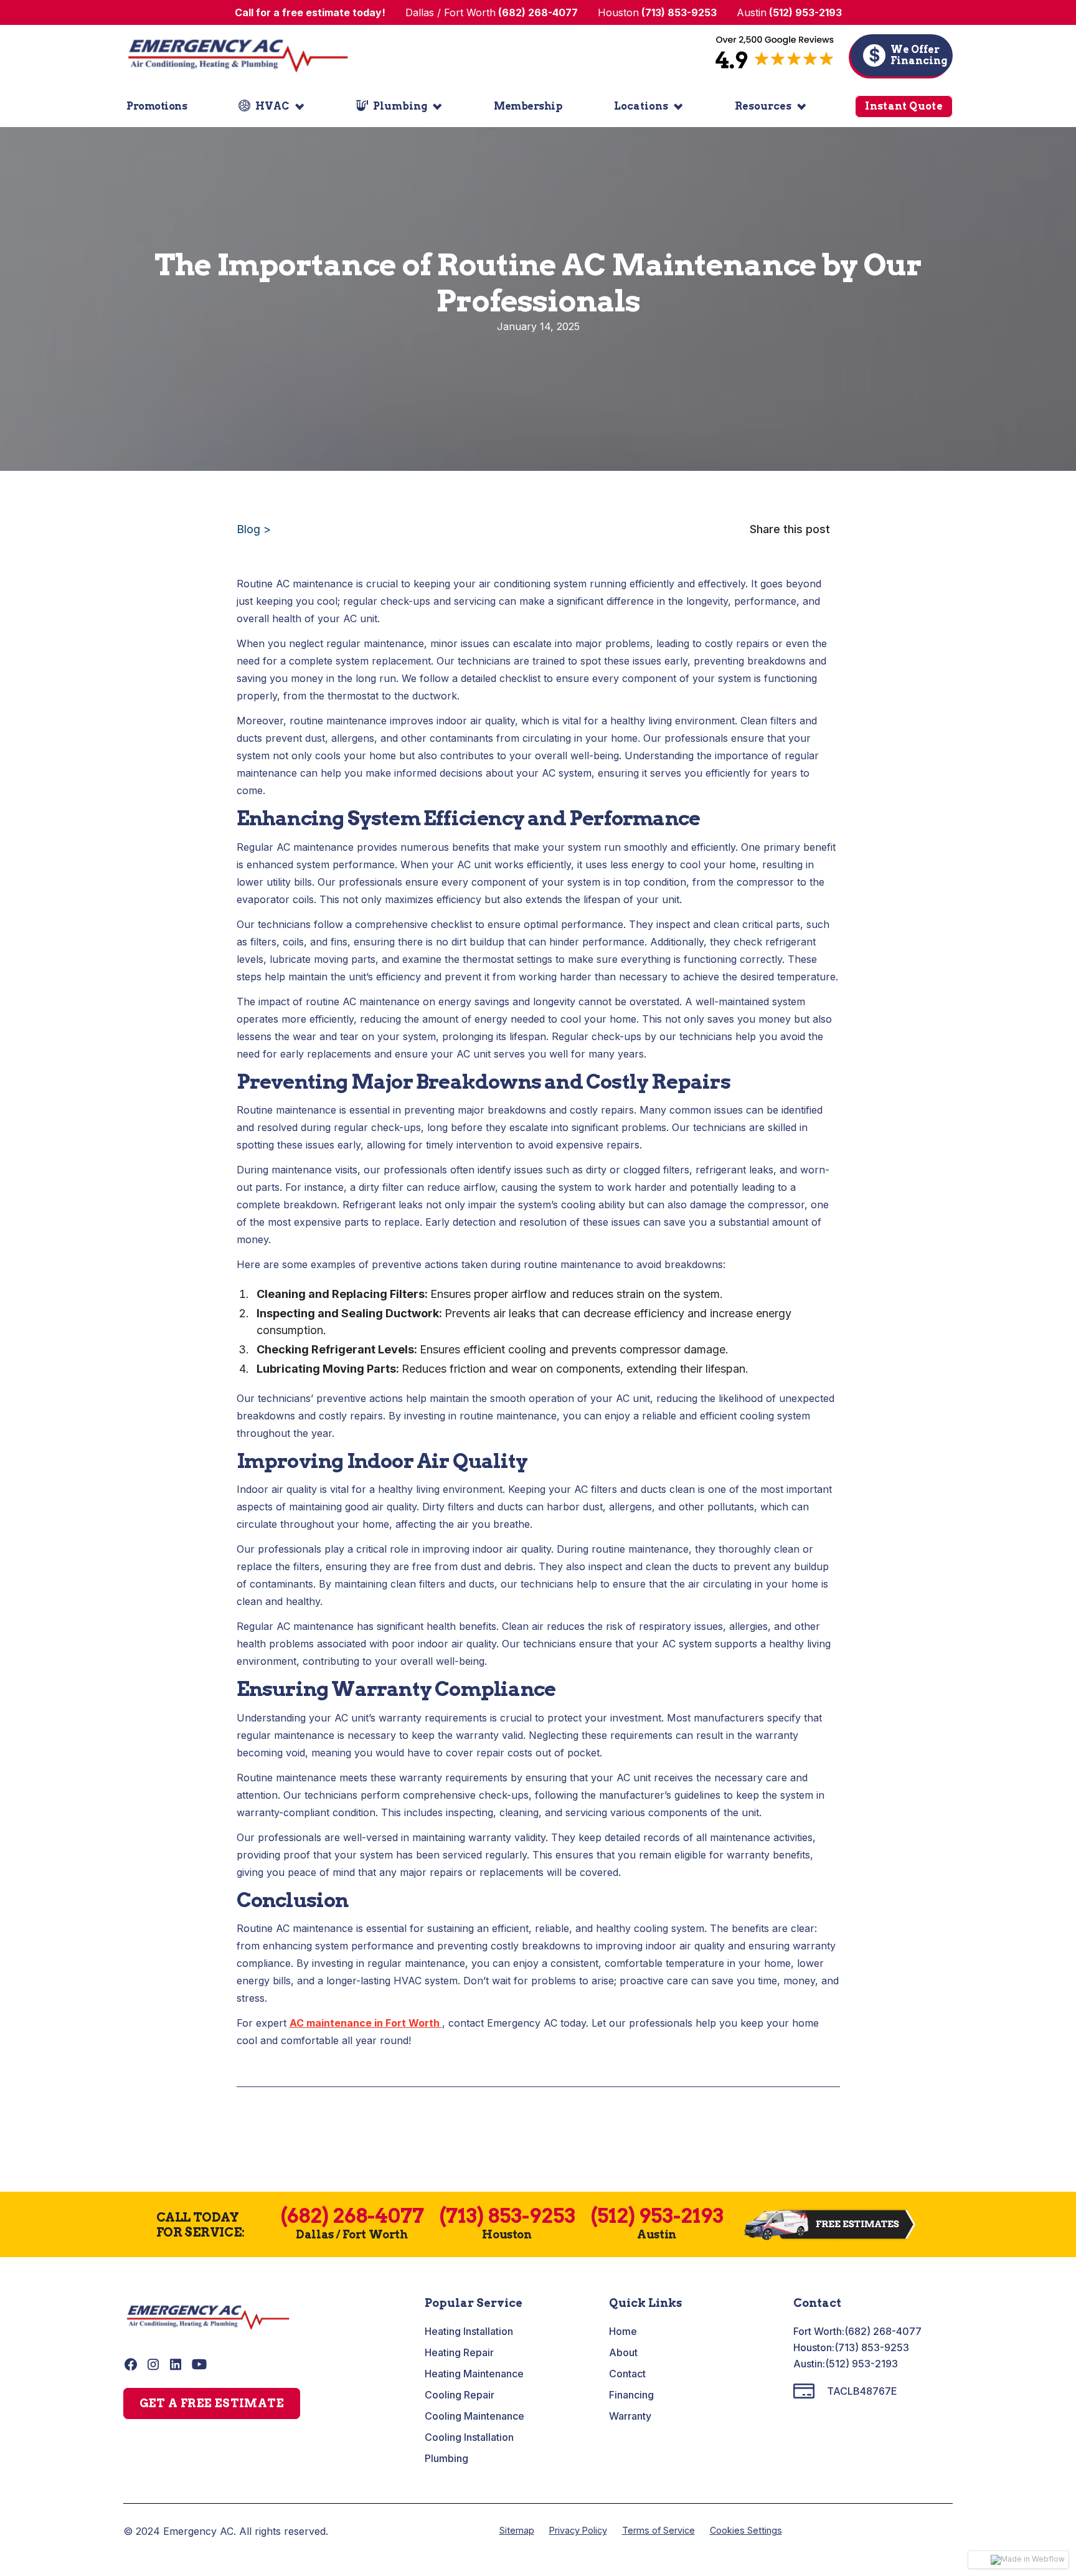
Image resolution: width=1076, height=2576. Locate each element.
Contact (627, 2374)
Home (623, 2331)
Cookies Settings (746, 2530)
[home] (238, 55)
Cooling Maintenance (474, 2416)
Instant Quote (904, 106)
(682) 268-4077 (883, 2331)
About (623, 2352)
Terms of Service (658, 2530)
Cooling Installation (469, 2437)
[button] (271, 107)
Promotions (157, 106)
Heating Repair (459, 2352)
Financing (631, 2395)
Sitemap (517, 2530)
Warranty (630, 2416)
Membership (528, 106)
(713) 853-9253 (872, 2347)
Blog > (254, 529)
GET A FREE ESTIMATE (212, 2403)
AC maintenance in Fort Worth (366, 2023)
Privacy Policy (578, 2530)
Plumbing (446, 2458)
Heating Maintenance (474, 2374)
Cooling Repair (460, 2395)
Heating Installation (469, 2331)
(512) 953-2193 (861, 2364)
